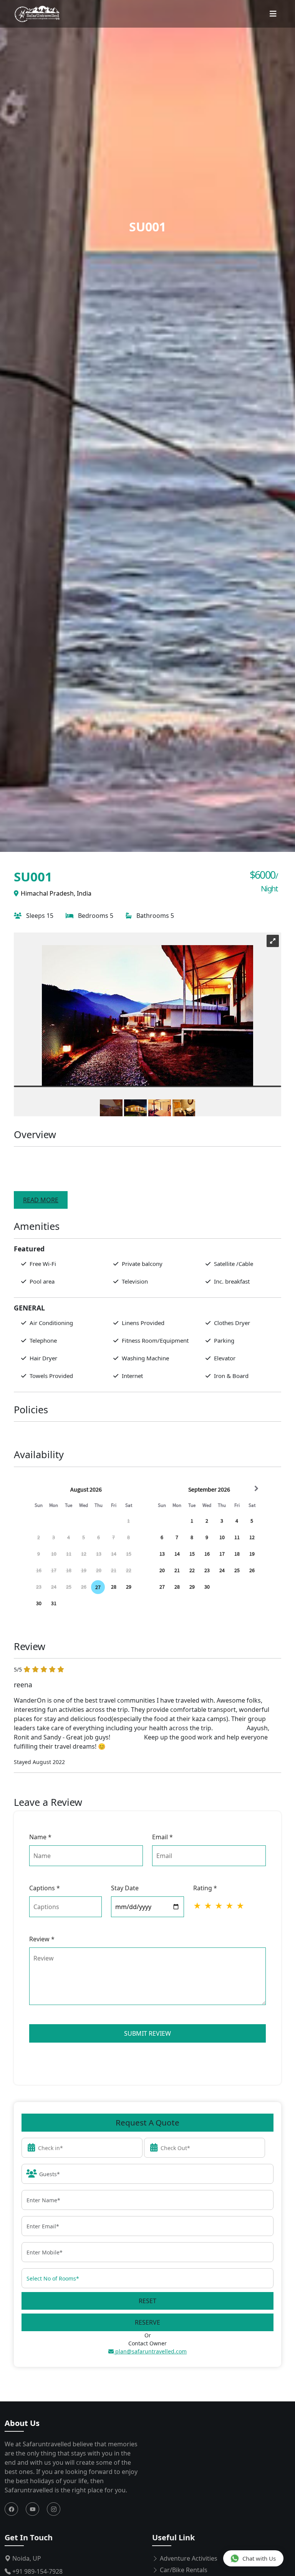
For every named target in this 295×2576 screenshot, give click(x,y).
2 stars (209, 1906)
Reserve (147, 2322)
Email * (162, 1837)
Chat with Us (259, 2558)
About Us (22, 2423)
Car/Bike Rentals (183, 2570)
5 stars (241, 1906)
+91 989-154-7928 (37, 2571)
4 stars (230, 1906)
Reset (147, 2301)
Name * (40, 1837)
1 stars (198, 1906)
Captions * (45, 1888)
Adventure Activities (188, 2558)
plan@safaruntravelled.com (150, 2351)
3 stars (219, 1906)
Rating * (205, 1888)
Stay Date (125, 1888)
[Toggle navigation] (273, 14)
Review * (42, 1939)
